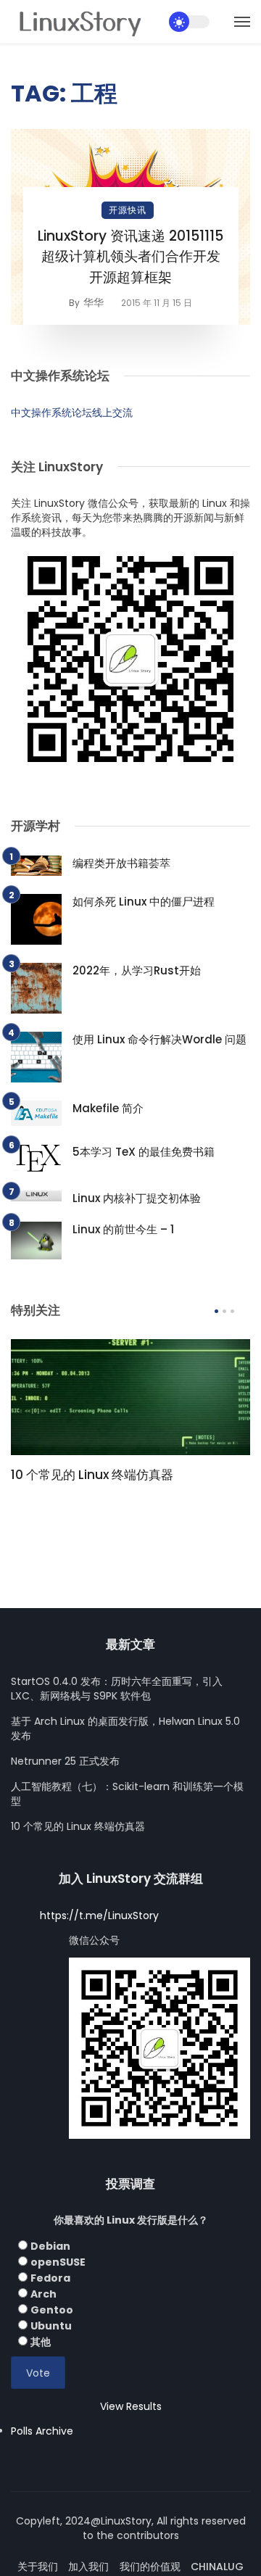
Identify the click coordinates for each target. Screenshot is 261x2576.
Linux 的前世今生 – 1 (123, 1229)
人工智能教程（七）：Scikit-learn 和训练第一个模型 (127, 1794)
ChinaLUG (217, 2567)
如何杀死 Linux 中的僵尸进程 (144, 902)
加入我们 (88, 2567)
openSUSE (58, 2262)
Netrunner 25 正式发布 (65, 1761)
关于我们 (38, 2567)
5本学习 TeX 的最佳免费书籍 (144, 1152)
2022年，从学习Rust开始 (137, 970)
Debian (50, 2246)
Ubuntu (51, 2326)
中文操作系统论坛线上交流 (72, 413)
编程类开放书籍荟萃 (121, 863)
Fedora (50, 2278)
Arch (43, 2294)
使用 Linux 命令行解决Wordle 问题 (159, 1039)
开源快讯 (128, 210)
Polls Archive (42, 2431)
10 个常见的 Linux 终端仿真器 (92, 1475)
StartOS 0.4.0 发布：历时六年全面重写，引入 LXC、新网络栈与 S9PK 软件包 (117, 1689)
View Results (131, 2406)
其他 (41, 2342)
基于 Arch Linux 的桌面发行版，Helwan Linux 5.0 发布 (125, 1728)
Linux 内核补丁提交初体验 (137, 1198)
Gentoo (52, 2310)
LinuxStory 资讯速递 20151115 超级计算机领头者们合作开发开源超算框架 (130, 257)
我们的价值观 (150, 2567)
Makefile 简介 (108, 1108)
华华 (94, 302)
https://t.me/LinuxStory (99, 1916)
